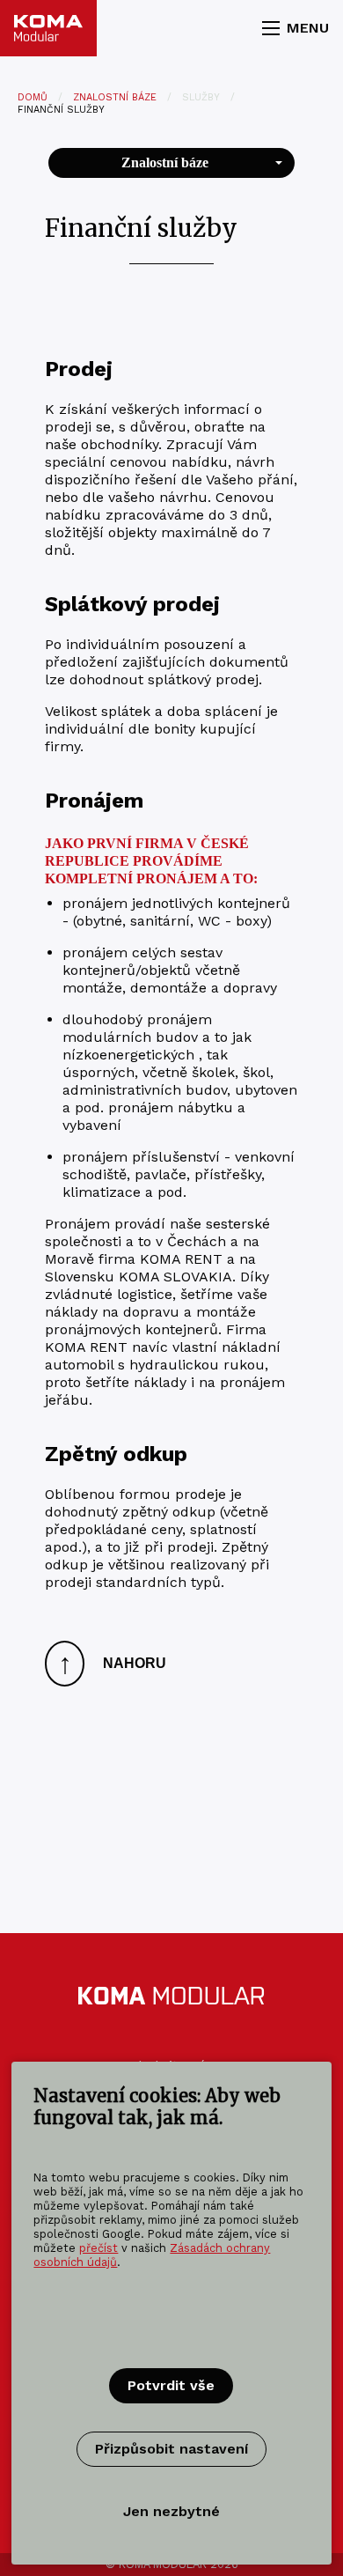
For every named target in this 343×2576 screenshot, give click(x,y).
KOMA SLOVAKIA (175, 1277)
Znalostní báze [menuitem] (165, 162)
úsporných (99, 1072)
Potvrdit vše (171, 2385)
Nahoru (113, 1664)
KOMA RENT (181, 1259)
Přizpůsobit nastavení (171, 2449)
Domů (33, 97)
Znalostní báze (115, 97)
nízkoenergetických (128, 1055)
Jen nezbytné (171, 2511)
